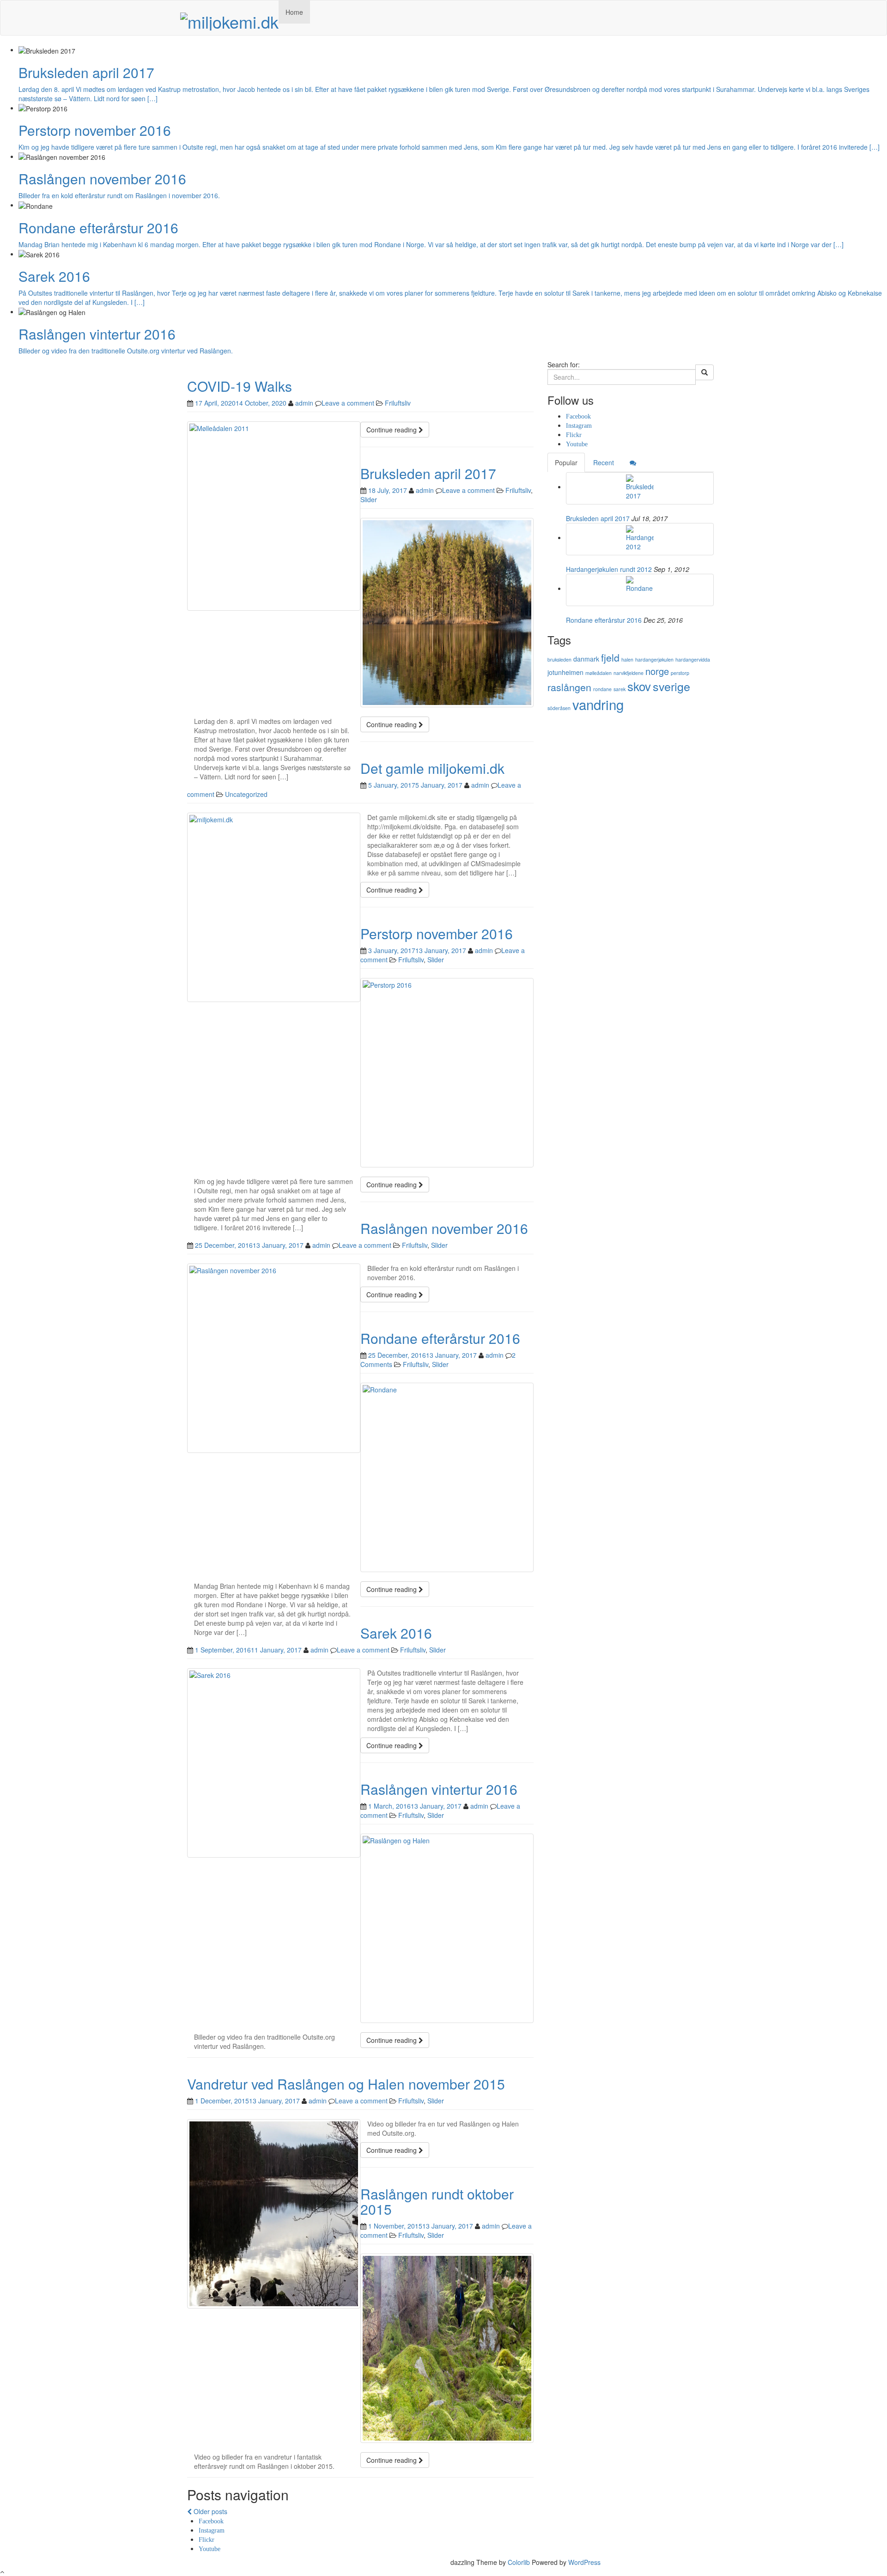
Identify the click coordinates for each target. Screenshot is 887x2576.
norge (657, 671)
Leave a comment (348, 403)
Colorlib (519, 2562)
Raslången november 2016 (444, 1228)
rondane (602, 689)
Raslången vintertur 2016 (439, 1789)
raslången (569, 687)
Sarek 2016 (396, 1633)
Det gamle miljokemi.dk (432, 768)
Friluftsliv (398, 403)
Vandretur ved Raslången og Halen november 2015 (346, 2084)
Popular (566, 462)
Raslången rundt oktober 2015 (437, 2201)
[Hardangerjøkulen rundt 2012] (640, 539)
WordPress (584, 2562)
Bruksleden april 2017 (428, 473)
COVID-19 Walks (240, 386)
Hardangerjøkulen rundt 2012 (609, 569)
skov (639, 686)
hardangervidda (693, 659)
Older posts (210, 2511)
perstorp (680, 673)
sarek (620, 689)
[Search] (705, 372)
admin (304, 403)
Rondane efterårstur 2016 (440, 1338)
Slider (369, 499)
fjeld (610, 657)
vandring (598, 704)
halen (627, 659)
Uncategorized (246, 794)
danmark (586, 659)
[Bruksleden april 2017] (640, 488)
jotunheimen (565, 672)
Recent (604, 462)
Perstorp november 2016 (437, 933)
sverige (671, 686)
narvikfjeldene (629, 673)
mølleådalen (598, 673)
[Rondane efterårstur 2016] (640, 590)
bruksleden (559, 659)
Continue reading (392, 430)
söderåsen (559, 708)
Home (294, 12)
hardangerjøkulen (654, 659)
